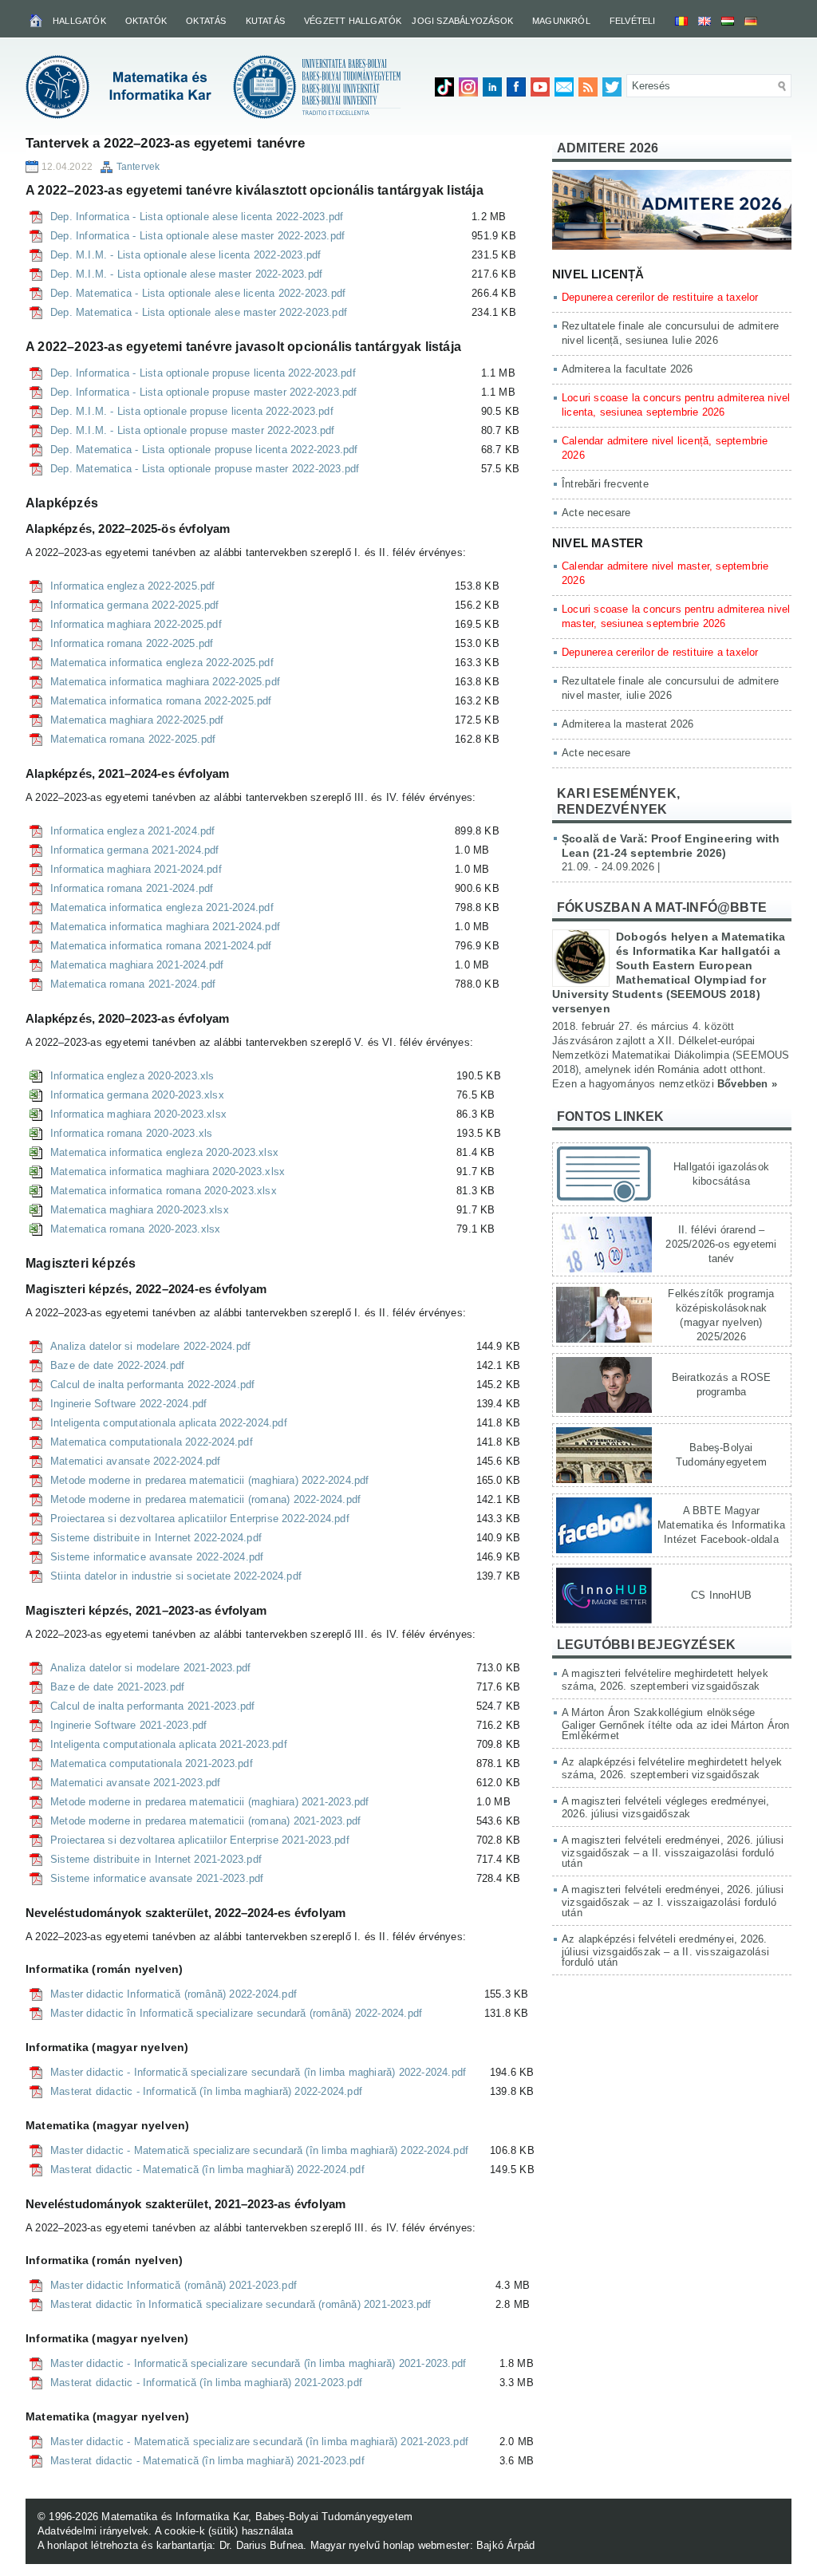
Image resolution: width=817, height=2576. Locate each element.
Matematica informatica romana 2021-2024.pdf (161, 946)
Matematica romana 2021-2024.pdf (133, 984)
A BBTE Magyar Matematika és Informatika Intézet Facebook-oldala (721, 1525)
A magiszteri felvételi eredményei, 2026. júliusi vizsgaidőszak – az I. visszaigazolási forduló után (673, 1901)
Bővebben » (747, 1084)
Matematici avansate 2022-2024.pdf (136, 1461)
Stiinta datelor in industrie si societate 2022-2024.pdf (176, 1576)
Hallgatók (79, 21)
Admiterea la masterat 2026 (628, 724)
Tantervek (138, 167)
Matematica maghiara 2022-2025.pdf (137, 720)
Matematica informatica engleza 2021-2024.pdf (162, 907)
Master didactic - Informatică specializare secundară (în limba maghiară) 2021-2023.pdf (258, 2363)
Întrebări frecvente (605, 484)
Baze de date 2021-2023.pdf (117, 1687)
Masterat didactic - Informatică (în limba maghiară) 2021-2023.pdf (206, 2383)
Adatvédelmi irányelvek (93, 2531)
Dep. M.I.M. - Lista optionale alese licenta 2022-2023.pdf (186, 255)
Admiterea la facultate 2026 (627, 369)
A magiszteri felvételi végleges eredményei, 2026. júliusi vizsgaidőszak (666, 1807)
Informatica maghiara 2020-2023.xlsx (138, 1114)
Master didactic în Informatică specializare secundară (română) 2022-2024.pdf (236, 2013)
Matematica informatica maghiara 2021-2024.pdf (165, 927)
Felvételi (633, 21)
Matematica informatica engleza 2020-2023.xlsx (164, 1152)
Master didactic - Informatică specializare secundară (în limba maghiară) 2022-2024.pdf (258, 2072)
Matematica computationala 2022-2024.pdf (152, 1442)
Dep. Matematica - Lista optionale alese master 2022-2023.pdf (199, 312)
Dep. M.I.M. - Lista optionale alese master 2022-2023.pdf (186, 274)
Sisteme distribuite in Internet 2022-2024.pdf (156, 1538)
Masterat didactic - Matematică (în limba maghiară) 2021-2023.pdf (207, 2461)
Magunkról (561, 21)
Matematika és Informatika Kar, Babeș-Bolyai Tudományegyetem (257, 2517)
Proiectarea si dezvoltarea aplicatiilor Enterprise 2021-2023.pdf (200, 1840)
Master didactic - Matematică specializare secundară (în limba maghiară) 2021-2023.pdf (259, 2442)
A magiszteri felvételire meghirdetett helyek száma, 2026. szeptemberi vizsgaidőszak (665, 1680)
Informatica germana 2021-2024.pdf (135, 850)
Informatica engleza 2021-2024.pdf (133, 831)
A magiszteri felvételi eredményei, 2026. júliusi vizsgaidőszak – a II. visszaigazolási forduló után (673, 1852)
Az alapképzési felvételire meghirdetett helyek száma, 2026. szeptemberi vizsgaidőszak (672, 1768)
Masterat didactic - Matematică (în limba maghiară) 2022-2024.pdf (207, 2170)
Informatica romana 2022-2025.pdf (132, 643)
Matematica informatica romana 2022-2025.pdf (161, 701)
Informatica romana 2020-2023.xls (131, 1133)
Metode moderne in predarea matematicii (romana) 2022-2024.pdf (205, 1499)
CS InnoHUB (721, 1595)
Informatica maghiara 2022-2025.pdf (136, 624)
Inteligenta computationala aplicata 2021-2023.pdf (169, 1744)
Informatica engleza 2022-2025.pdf (133, 586)
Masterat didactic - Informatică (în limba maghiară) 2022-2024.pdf (206, 2091)
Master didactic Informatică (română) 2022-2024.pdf (174, 1994)
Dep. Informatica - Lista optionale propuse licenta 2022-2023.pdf (203, 373)
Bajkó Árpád (505, 2545)
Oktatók (146, 21)
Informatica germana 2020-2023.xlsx (137, 1095)
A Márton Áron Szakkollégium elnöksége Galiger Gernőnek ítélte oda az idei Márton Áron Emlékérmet (675, 1724)
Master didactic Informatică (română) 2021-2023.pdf (174, 2285)
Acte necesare (596, 513)
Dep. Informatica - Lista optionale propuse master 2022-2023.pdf (204, 392)
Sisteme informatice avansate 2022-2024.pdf (157, 1557)
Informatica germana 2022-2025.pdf (135, 605)
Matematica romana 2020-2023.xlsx (135, 1229)
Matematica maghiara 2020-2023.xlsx (140, 1210)
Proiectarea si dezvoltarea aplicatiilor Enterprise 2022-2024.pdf (200, 1519)
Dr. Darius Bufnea (261, 2545)
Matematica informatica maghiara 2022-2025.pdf (165, 682)
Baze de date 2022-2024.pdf (117, 1365)
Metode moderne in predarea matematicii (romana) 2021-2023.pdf (205, 1821)
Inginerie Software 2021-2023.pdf (128, 1725)
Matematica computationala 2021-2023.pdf (152, 1763)
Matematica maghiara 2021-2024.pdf (137, 965)
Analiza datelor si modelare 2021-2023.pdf (150, 1668)
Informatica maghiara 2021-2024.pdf (136, 869)
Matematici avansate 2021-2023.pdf (136, 1783)
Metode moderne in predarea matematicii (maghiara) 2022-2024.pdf (210, 1480)
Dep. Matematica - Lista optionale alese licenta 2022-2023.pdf (198, 293)
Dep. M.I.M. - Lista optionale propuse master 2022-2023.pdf (193, 430)
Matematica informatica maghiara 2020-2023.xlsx (168, 1172)
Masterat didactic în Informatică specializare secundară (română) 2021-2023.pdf (241, 2304)
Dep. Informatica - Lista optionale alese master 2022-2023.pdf (197, 236)
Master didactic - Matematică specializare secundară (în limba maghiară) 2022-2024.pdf (259, 2150)
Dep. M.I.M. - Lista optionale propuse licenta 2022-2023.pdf (192, 411)
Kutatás (265, 21)
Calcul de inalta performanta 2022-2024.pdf (152, 1385)
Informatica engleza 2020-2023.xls (132, 1076)
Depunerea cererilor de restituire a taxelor (660, 297)
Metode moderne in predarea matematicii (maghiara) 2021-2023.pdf (210, 1802)
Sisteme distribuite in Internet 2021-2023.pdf (156, 1859)
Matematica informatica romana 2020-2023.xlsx (164, 1191)
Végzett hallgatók (353, 21)
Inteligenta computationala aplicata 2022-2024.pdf (169, 1423)
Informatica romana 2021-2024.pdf (132, 888)
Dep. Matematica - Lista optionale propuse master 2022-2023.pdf (205, 469)
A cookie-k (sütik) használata (224, 2531)
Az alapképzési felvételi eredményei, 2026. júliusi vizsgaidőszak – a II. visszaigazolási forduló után (665, 1951)
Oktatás (206, 21)
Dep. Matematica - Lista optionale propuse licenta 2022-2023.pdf (204, 450)
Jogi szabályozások (462, 21)
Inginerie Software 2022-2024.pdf (128, 1404)
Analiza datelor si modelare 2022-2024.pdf (150, 1346)
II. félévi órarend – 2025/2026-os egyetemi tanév (721, 1244)
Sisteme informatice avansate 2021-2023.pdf (157, 1878)
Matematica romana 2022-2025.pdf (133, 739)
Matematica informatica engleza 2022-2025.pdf (162, 663)
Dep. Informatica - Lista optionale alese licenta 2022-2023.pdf (197, 217)
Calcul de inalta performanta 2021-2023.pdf (152, 1706)
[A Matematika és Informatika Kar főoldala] (37, 20)
